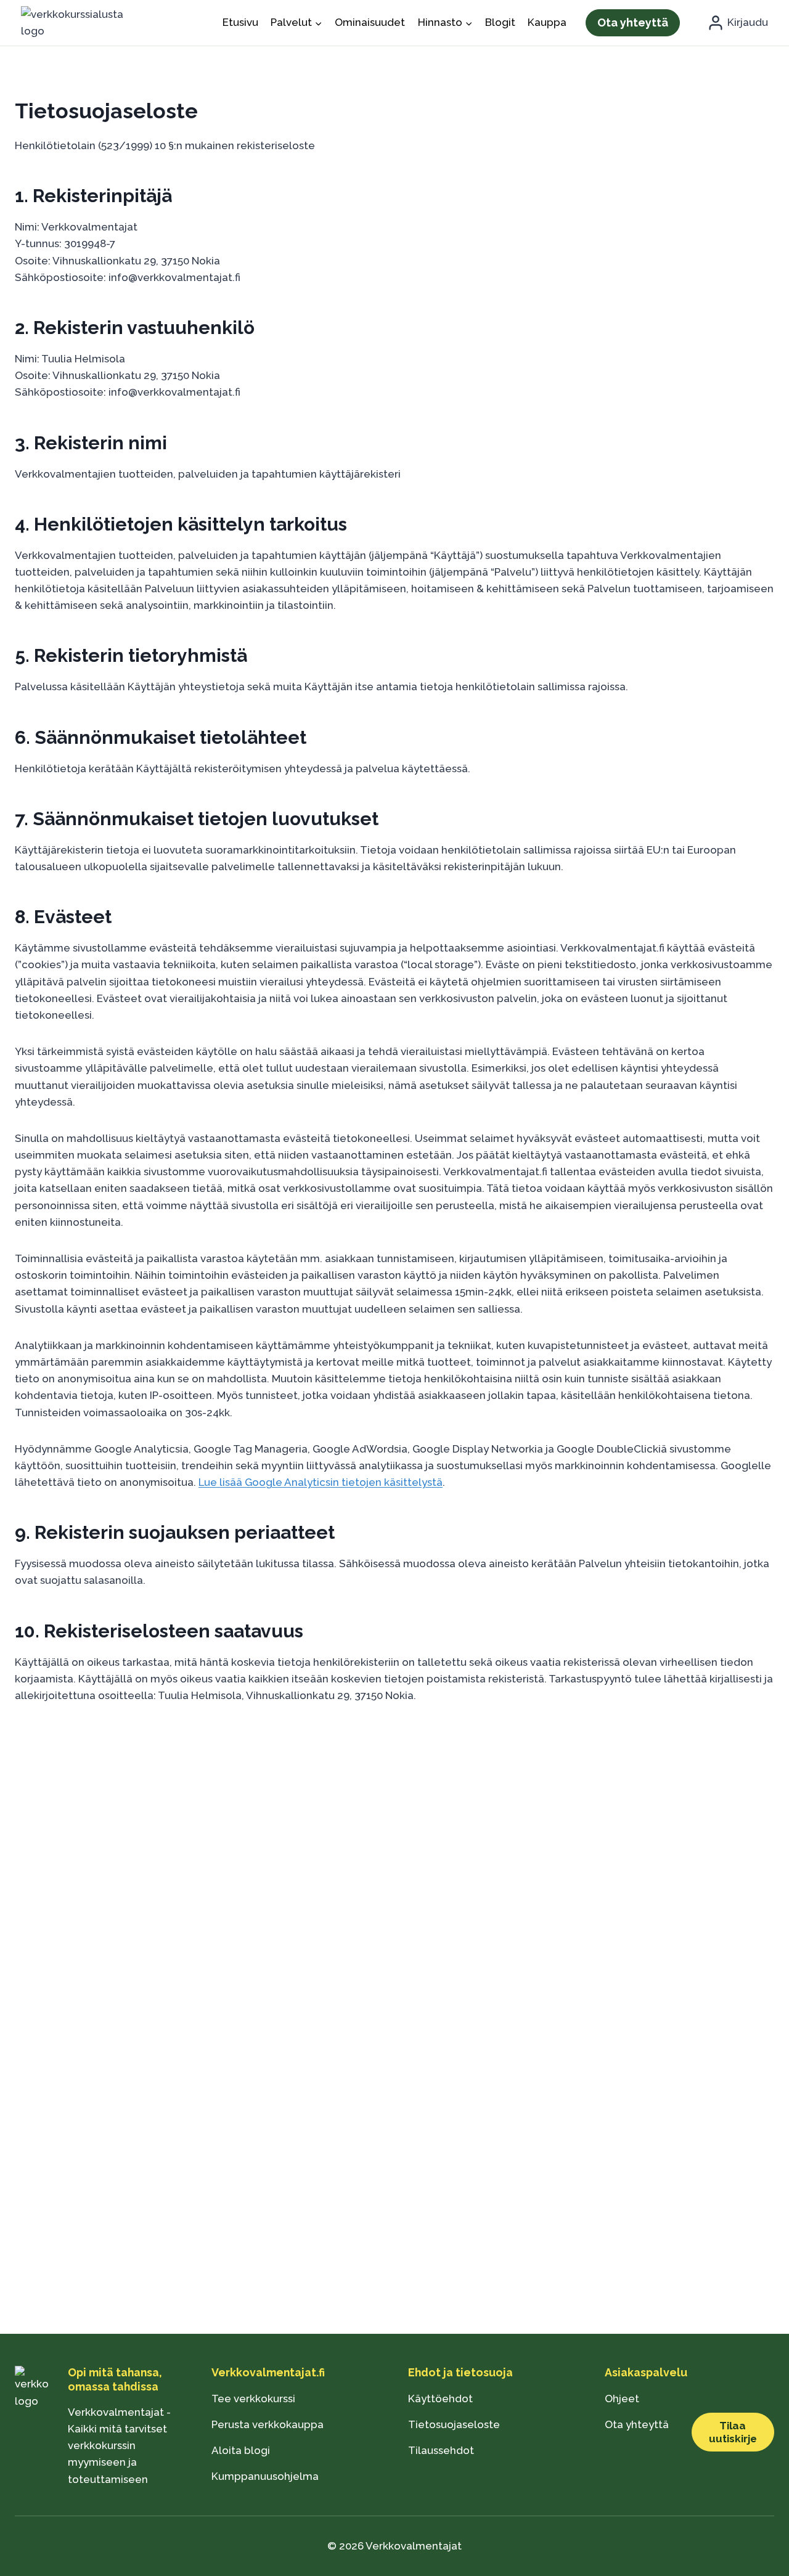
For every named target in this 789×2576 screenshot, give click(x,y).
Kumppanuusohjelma (265, 2476)
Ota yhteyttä (633, 22)
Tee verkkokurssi (253, 2399)
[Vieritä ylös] (31, 2545)
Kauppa (547, 22)
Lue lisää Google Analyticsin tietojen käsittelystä (321, 1482)
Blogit (500, 22)
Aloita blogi (241, 2450)
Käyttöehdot (440, 2399)
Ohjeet (622, 2399)
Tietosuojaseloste (454, 2424)
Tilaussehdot (441, 2450)
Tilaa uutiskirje (733, 2432)
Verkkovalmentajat (414, 2546)
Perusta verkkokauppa (268, 2424)
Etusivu (240, 22)
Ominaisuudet (370, 22)
